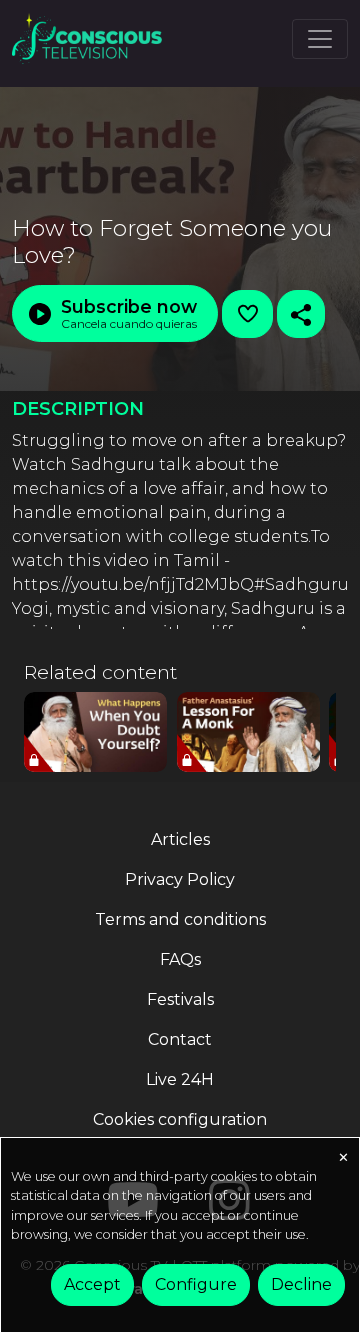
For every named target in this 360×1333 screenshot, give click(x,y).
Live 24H (180, 1079)
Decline (301, 1284)
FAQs (180, 959)
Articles (180, 839)
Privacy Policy (180, 879)
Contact (180, 1039)
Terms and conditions (180, 919)
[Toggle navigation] (320, 39)
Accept (92, 1284)
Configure (196, 1284)
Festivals (180, 999)
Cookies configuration (180, 1119)
